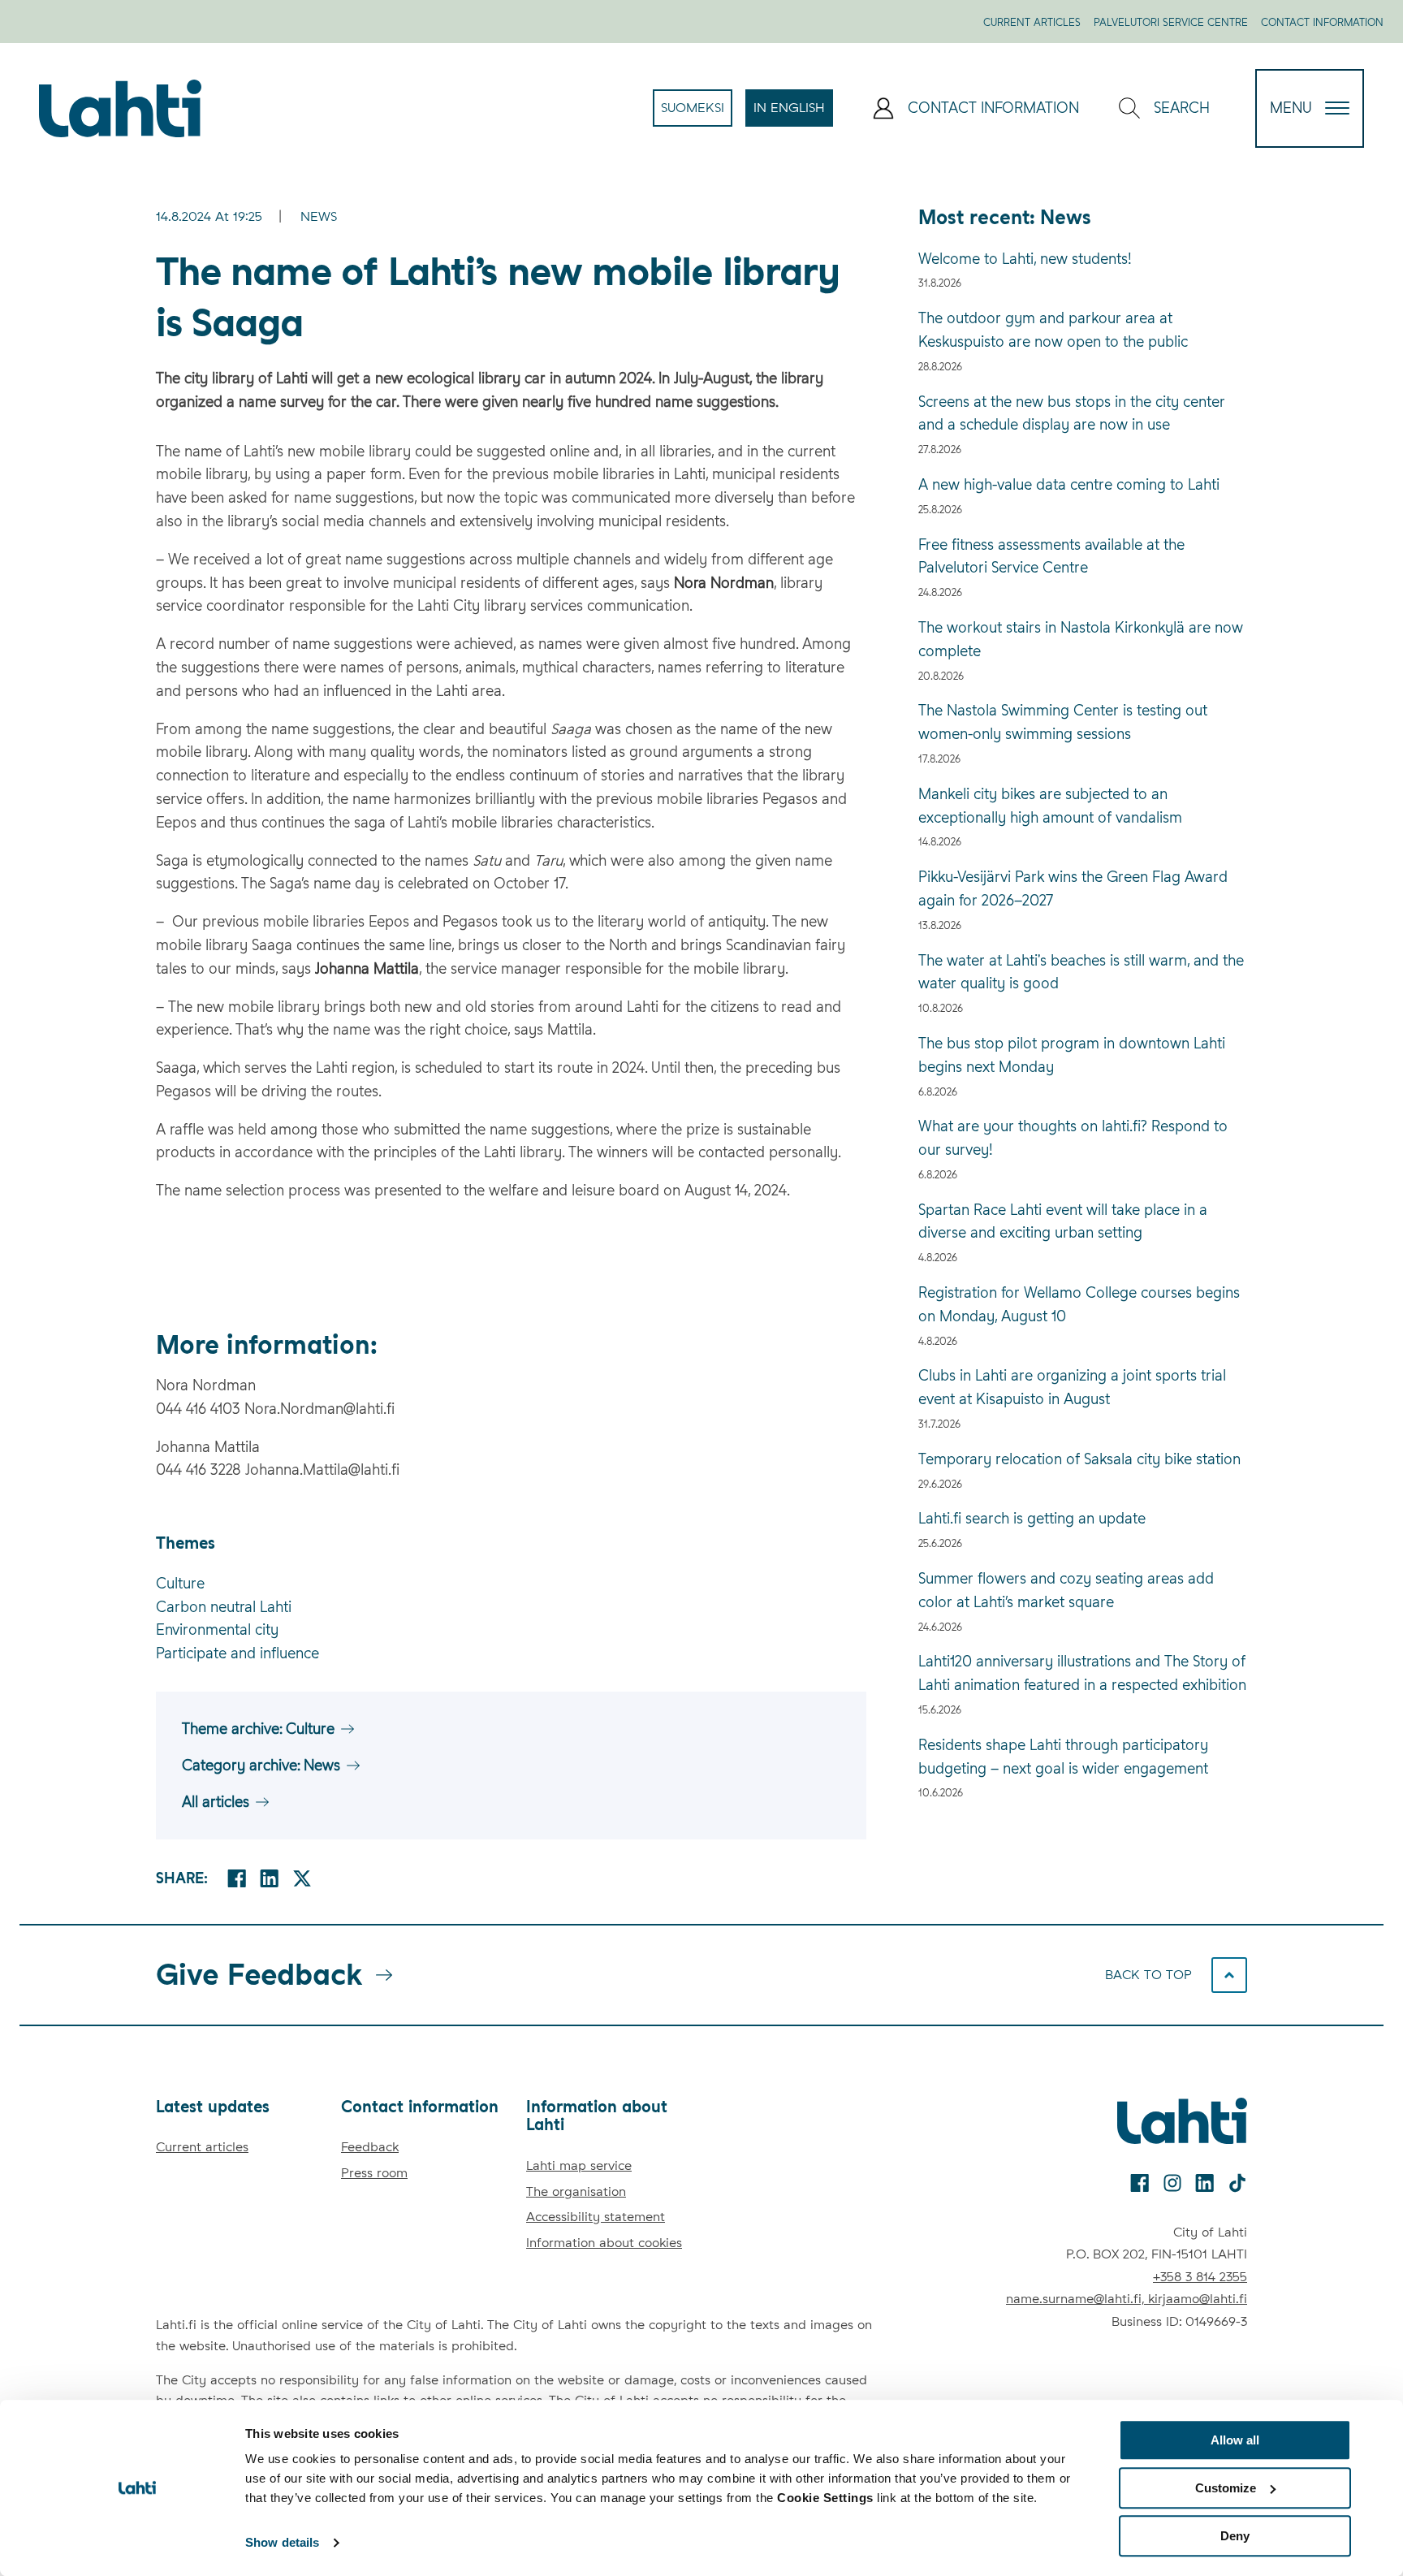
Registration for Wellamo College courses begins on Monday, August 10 (1079, 1304)
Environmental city (217, 1629)
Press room (374, 2173)
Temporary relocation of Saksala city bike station (1079, 1459)
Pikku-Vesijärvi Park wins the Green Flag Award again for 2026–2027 (1073, 888)
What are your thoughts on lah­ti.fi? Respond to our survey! (1073, 1138)
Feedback (370, 2147)
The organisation (576, 2191)
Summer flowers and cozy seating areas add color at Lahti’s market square (1066, 1590)
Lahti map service (579, 2165)
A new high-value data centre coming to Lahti (1069, 484)
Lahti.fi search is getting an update (1032, 1518)
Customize (1226, 2488)
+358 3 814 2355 (1200, 2277)
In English (793, 113)
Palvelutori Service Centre (1171, 22)
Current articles (1032, 22)
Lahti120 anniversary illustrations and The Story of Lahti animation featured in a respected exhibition (1082, 1673)
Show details (282, 2543)
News (319, 216)
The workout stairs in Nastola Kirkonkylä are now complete (1081, 639)
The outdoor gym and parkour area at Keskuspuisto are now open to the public (1053, 330)
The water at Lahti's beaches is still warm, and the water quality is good (1081, 972)
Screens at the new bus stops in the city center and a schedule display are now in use (1072, 413)
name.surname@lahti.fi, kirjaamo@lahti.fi (1127, 2299)
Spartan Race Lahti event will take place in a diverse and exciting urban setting (1063, 1221)
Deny (1235, 2536)
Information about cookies (604, 2243)
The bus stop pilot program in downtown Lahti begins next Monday (1072, 1055)
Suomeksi (697, 113)
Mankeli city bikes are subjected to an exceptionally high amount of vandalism (1050, 806)
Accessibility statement (596, 2217)
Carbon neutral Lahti (224, 1607)
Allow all (1235, 2440)
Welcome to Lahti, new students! (1025, 259)
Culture (180, 1583)
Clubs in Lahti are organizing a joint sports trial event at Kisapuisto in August (1072, 1387)
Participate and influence (237, 1653)
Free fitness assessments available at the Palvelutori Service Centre (1051, 556)
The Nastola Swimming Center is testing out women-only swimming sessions (1063, 722)
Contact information (1322, 22)
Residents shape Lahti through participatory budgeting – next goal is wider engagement (1063, 1757)
